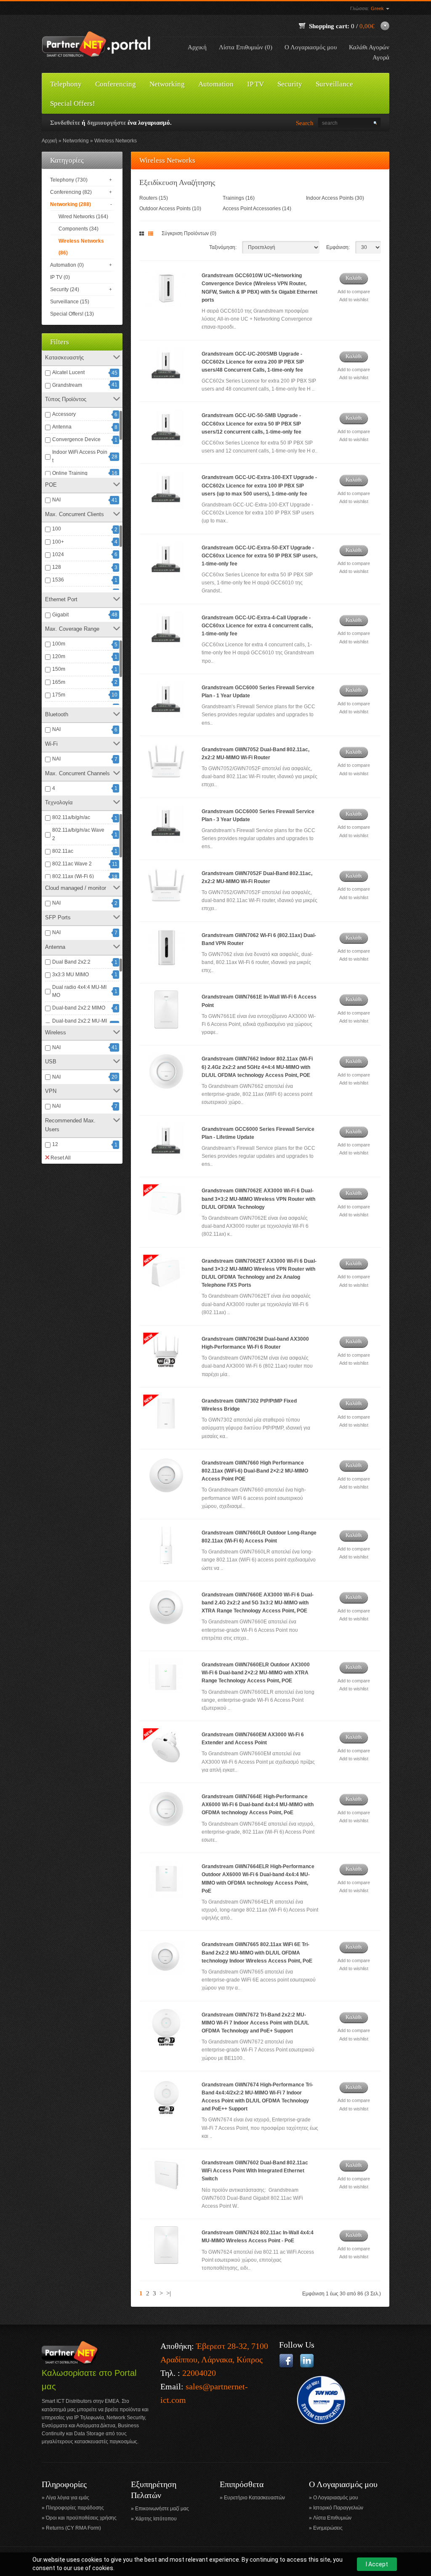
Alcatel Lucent (68, 372)
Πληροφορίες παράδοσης (75, 2508)
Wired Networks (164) (83, 217)
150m (59, 669)
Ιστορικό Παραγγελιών (338, 2508)
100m (59, 644)
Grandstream (67, 385)
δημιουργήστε (106, 123)
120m (59, 656)
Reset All (61, 1158)
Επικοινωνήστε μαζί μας (162, 2509)
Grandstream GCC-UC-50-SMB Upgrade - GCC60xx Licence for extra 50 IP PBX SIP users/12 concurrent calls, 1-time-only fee (251, 423)
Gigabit (60, 615)
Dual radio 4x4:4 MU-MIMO (79, 991)
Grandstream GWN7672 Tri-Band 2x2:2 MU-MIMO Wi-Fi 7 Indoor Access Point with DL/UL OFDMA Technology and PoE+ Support (255, 2023)
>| (169, 2293)
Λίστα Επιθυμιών (332, 2518)
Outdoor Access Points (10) (170, 209)
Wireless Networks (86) (81, 247)
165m (59, 682)
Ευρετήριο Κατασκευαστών (254, 2498)
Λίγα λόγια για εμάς (68, 2498)
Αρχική (197, 47)
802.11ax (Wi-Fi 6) (73, 876)
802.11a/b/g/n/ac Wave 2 (78, 834)
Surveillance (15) (70, 302)
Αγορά (381, 57)
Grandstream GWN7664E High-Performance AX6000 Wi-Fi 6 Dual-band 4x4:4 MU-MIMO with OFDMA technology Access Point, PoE (258, 1805)
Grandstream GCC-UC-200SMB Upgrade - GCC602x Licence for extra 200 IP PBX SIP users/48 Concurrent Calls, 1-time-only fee (253, 362)
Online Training (70, 473)
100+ (58, 542)
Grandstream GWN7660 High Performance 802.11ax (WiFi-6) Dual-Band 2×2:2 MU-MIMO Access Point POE (255, 1471)
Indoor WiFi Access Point (80, 456)
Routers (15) (154, 198)
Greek (378, 8)
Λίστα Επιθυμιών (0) (246, 47)
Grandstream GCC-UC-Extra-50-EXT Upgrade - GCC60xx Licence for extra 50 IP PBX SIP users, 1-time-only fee (259, 556)
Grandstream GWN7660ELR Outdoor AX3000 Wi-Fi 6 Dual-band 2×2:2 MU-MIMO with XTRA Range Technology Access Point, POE (256, 1673)
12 (55, 1144)
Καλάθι (354, 278)
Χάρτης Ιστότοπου (156, 2519)
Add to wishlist (354, 300)
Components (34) (78, 229)
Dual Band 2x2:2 (71, 962)
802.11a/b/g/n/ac (71, 817)
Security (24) (65, 289)
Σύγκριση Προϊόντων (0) (189, 233)
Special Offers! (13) (72, 314)
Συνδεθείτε (65, 123)
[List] (152, 234)
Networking (76, 141)
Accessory (64, 414)
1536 (58, 580)
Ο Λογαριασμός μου (311, 47)
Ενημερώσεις (328, 2528)
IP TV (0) (60, 277)
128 (57, 567)
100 (57, 529)
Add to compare (354, 292)
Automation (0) (67, 265)
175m (59, 695)
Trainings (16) (239, 198)
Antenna (62, 427)
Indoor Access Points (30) (335, 198)
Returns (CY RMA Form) (73, 2528)
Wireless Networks (116, 141)
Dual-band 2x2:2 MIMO (79, 1008)
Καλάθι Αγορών (369, 47)
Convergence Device (76, 439)
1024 (58, 554)
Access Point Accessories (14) (257, 209)
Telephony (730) (69, 180)
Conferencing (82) (71, 192)
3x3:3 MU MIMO (71, 975)
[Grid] (143, 234)
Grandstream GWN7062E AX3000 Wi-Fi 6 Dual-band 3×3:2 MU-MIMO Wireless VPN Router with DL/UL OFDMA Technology (258, 1199)
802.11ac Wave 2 (72, 864)
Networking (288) (71, 204)
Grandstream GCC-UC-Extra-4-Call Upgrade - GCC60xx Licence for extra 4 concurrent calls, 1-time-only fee (257, 626)
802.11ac (63, 851)
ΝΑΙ (56, 500)
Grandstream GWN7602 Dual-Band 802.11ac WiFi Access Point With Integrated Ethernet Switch (255, 2171)
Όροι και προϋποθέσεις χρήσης (81, 2518)
